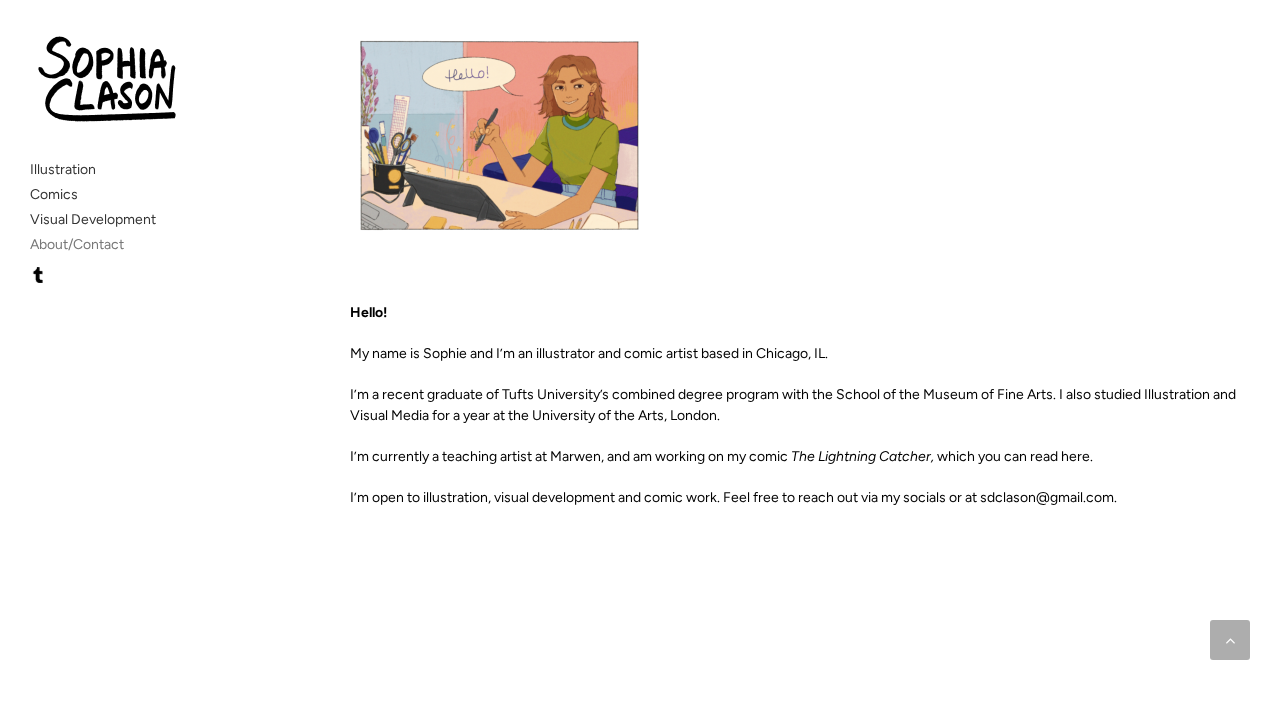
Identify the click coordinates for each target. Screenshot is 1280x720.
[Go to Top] (1230, 640)
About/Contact (77, 244)
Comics (54, 194)
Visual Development (93, 219)
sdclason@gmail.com (1047, 497)
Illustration (63, 169)
